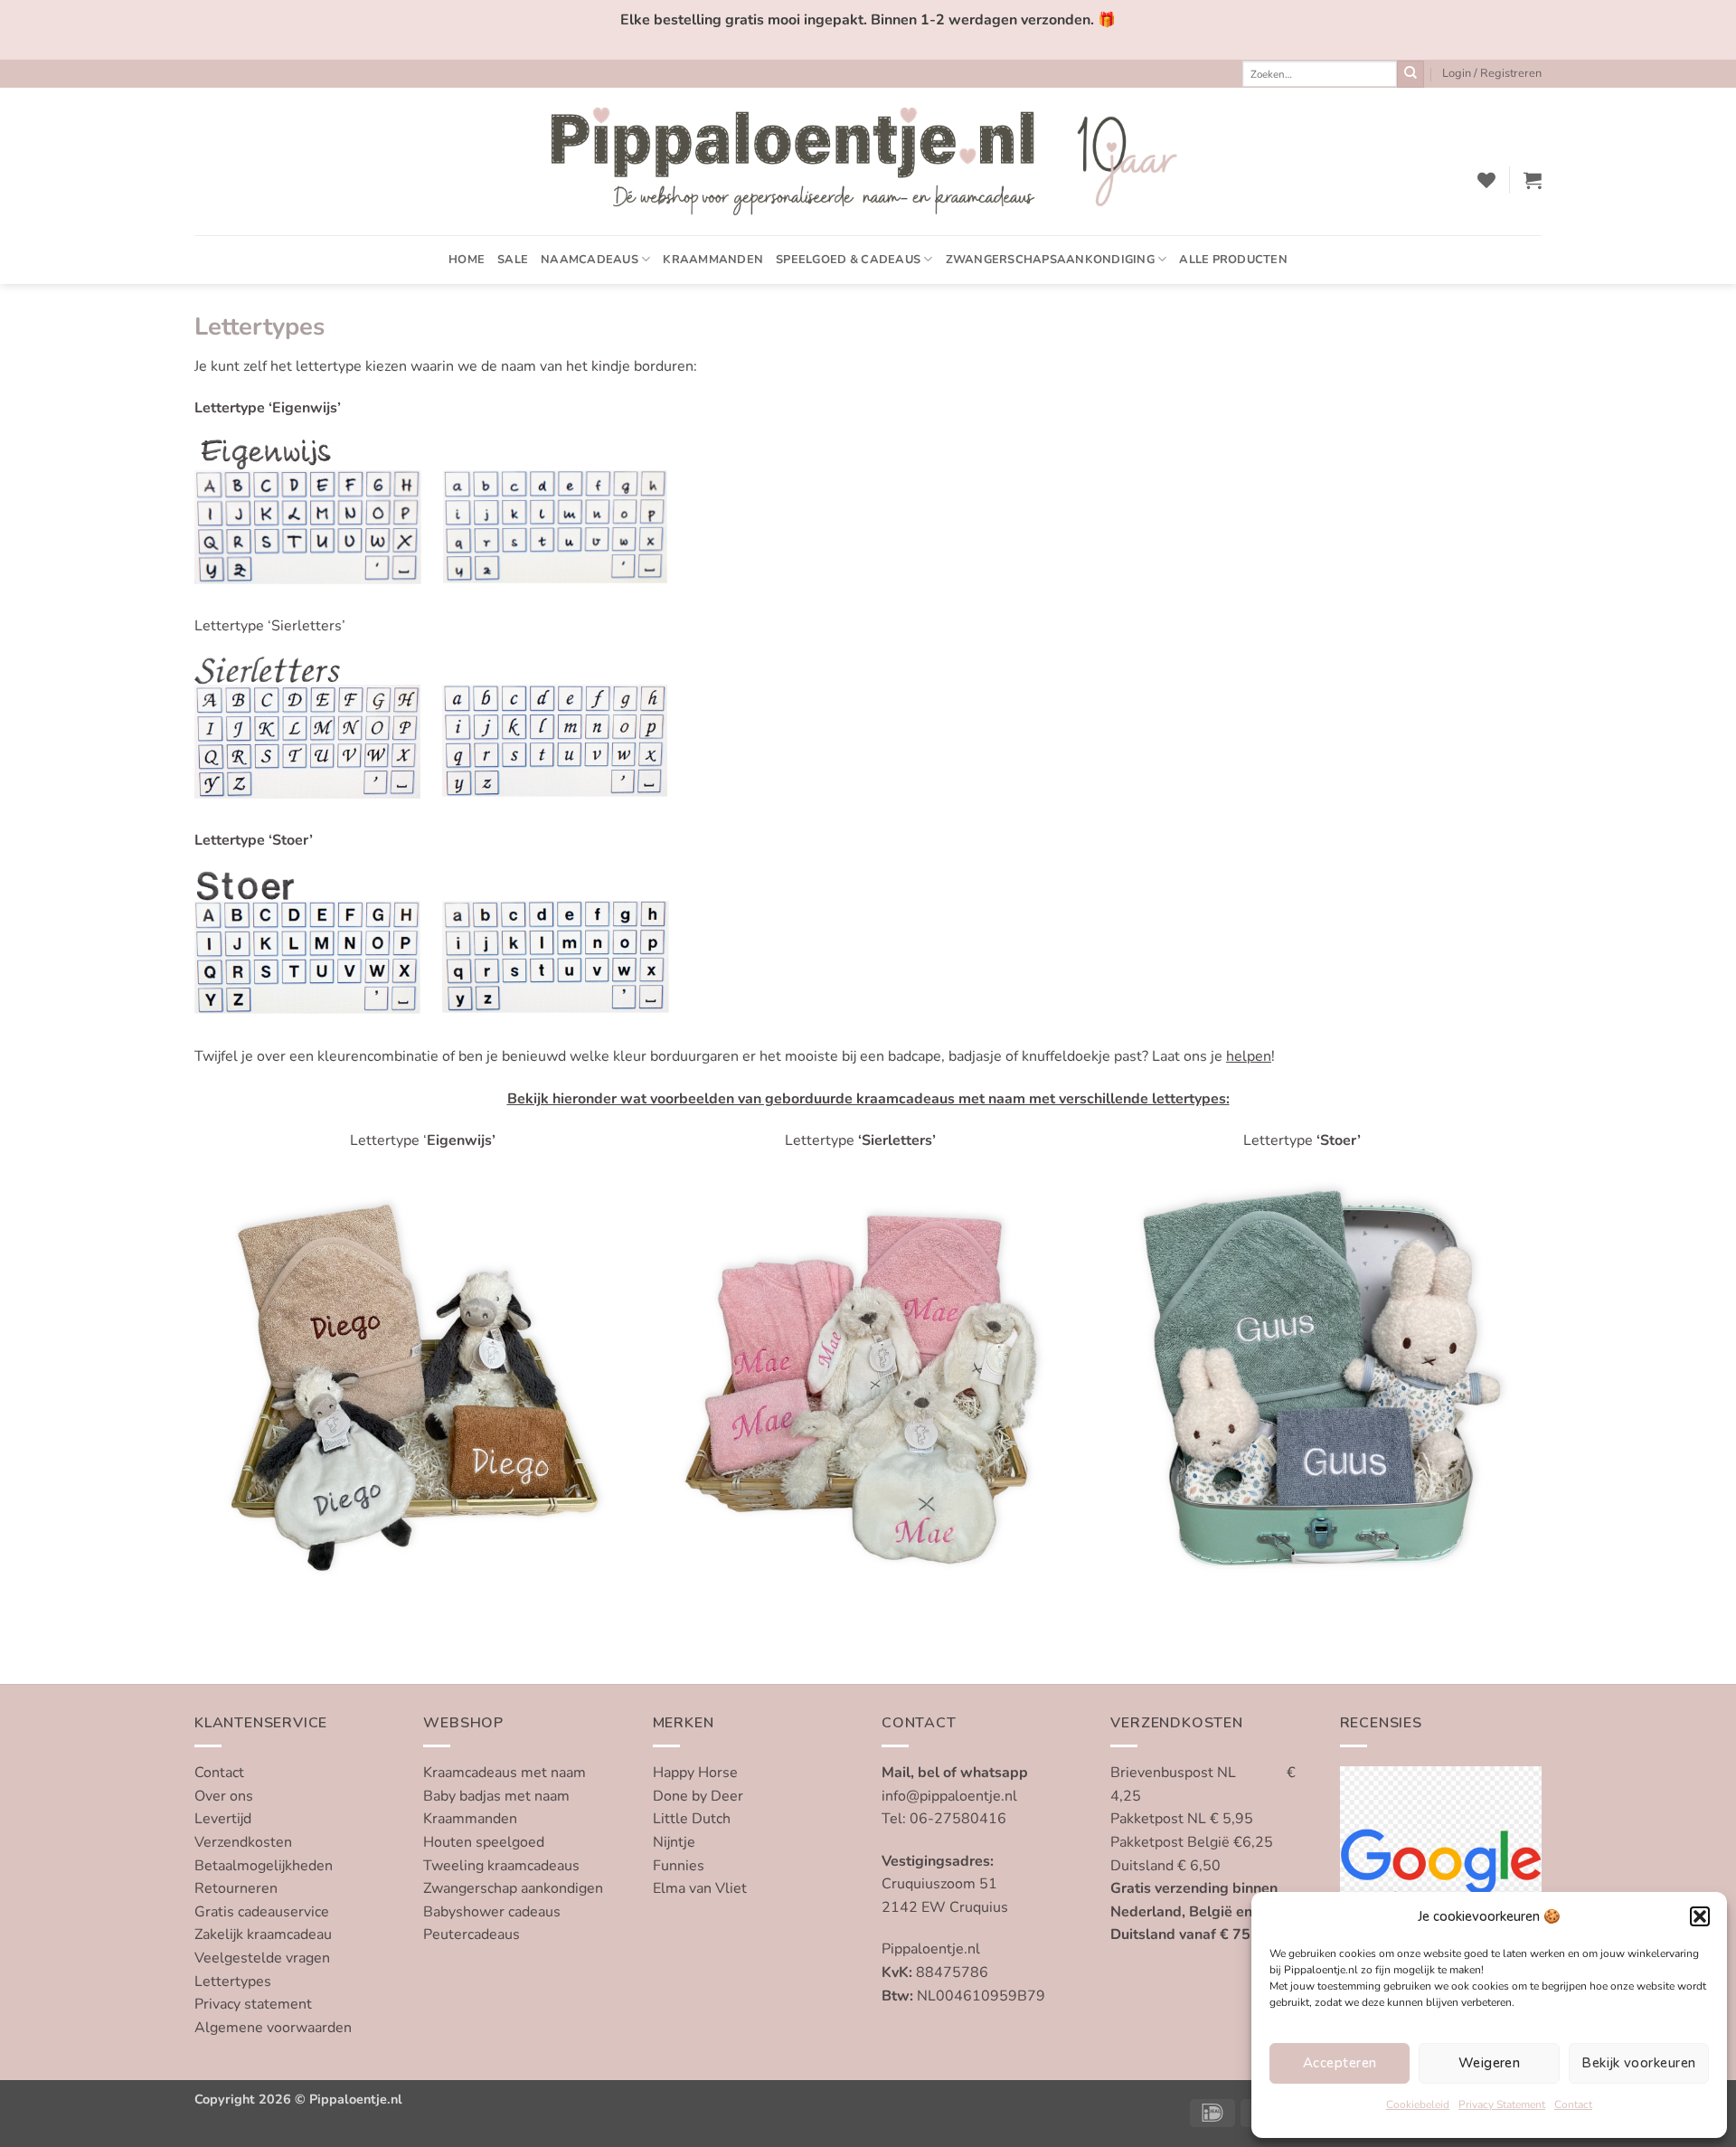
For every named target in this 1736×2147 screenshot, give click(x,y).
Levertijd (223, 1819)
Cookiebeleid (1418, 2104)
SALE (513, 260)
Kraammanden (713, 260)
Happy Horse (695, 1773)
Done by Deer (698, 1796)
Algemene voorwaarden (273, 2028)
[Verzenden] (1410, 74)
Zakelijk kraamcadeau (263, 1934)
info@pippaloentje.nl (949, 1796)
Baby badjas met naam (496, 1796)
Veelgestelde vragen (262, 1958)
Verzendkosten (243, 1842)
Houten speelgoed (484, 1842)
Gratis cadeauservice (262, 1912)
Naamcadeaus (590, 260)
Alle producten (1233, 260)
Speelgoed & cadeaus (848, 260)
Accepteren (1340, 2063)
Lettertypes (233, 1981)
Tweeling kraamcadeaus (501, 1866)
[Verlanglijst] (1486, 180)
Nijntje (674, 1842)
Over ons (224, 1796)
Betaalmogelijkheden (264, 1866)
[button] (1700, 1916)
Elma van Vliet (700, 1888)
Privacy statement (253, 2004)
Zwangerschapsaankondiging (1050, 260)
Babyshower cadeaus (492, 1912)
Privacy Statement (1502, 2104)
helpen (1249, 1056)
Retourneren (236, 1888)
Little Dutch (692, 1819)
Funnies (679, 1866)
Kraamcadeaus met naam (505, 1773)
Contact (1573, 2104)
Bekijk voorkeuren (1638, 2063)
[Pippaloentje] (868, 161)
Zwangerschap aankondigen (513, 1888)
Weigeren (1490, 2063)
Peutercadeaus (472, 1934)
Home (467, 260)
